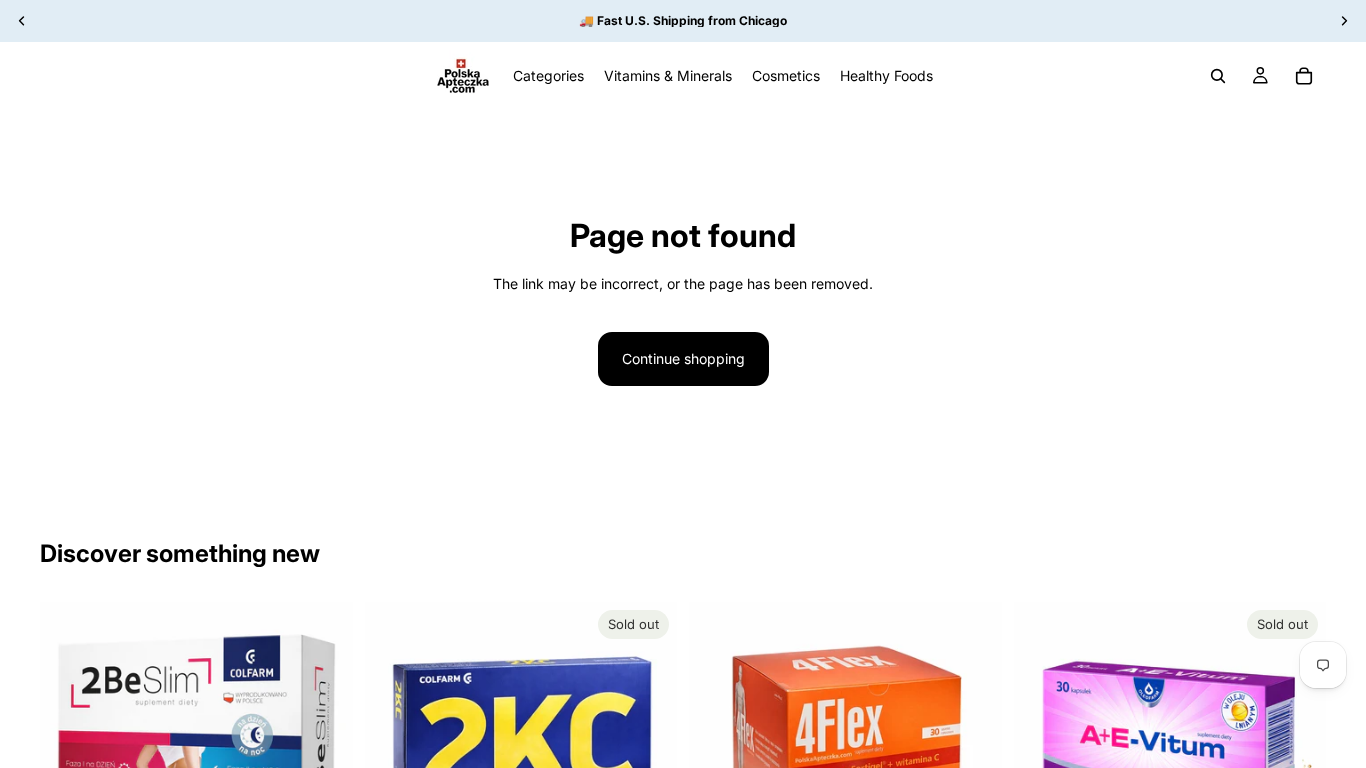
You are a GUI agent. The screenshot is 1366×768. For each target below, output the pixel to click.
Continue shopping (683, 358)
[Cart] (1304, 76)
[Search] (1218, 76)
